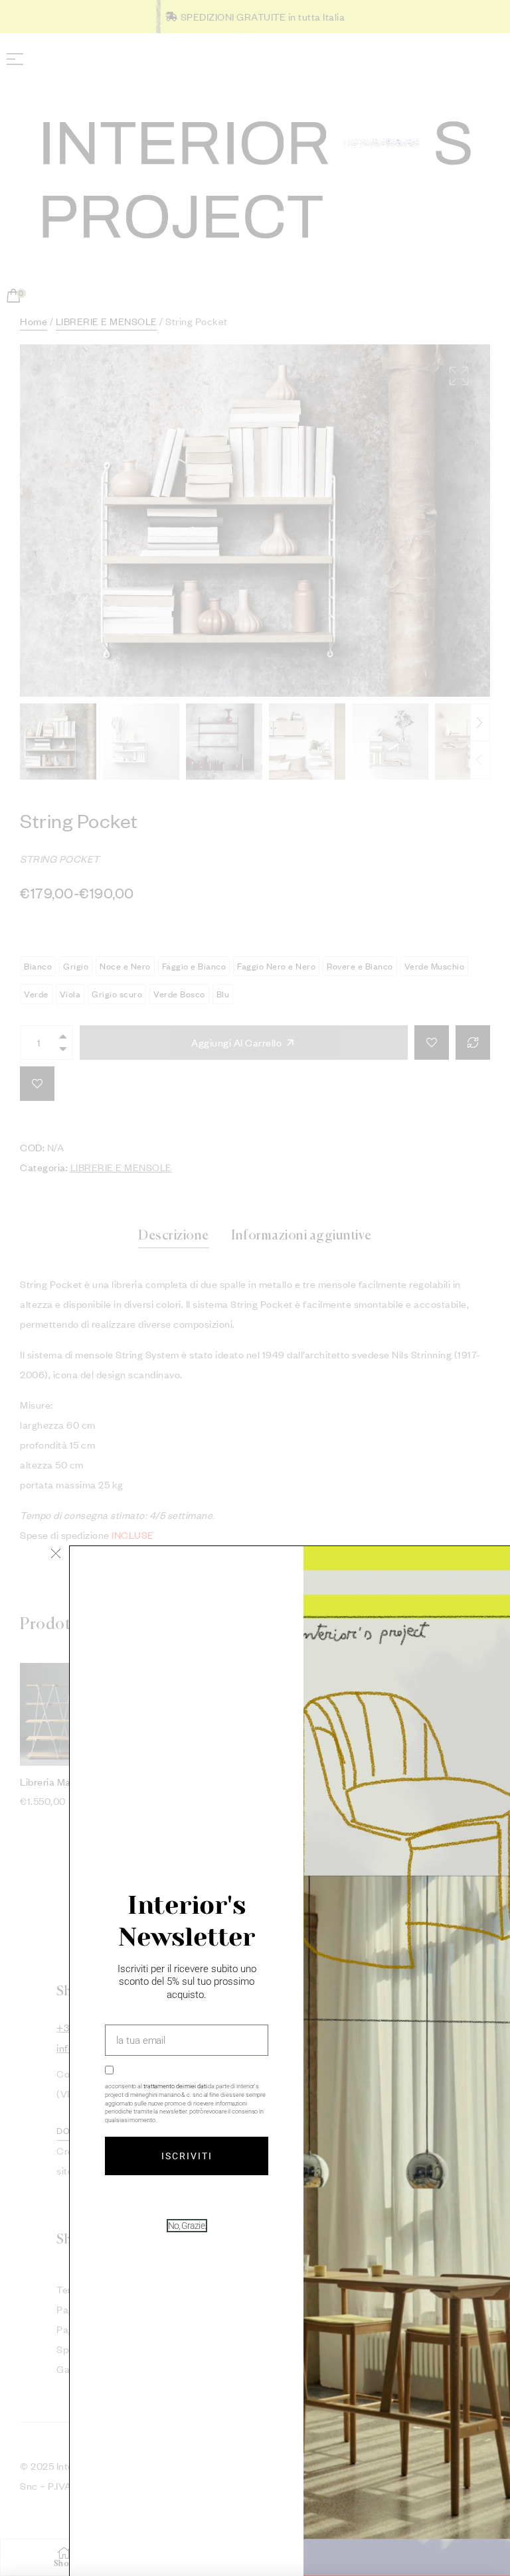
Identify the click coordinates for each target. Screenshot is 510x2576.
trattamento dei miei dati (175, 2086)
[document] (255, 1288)
